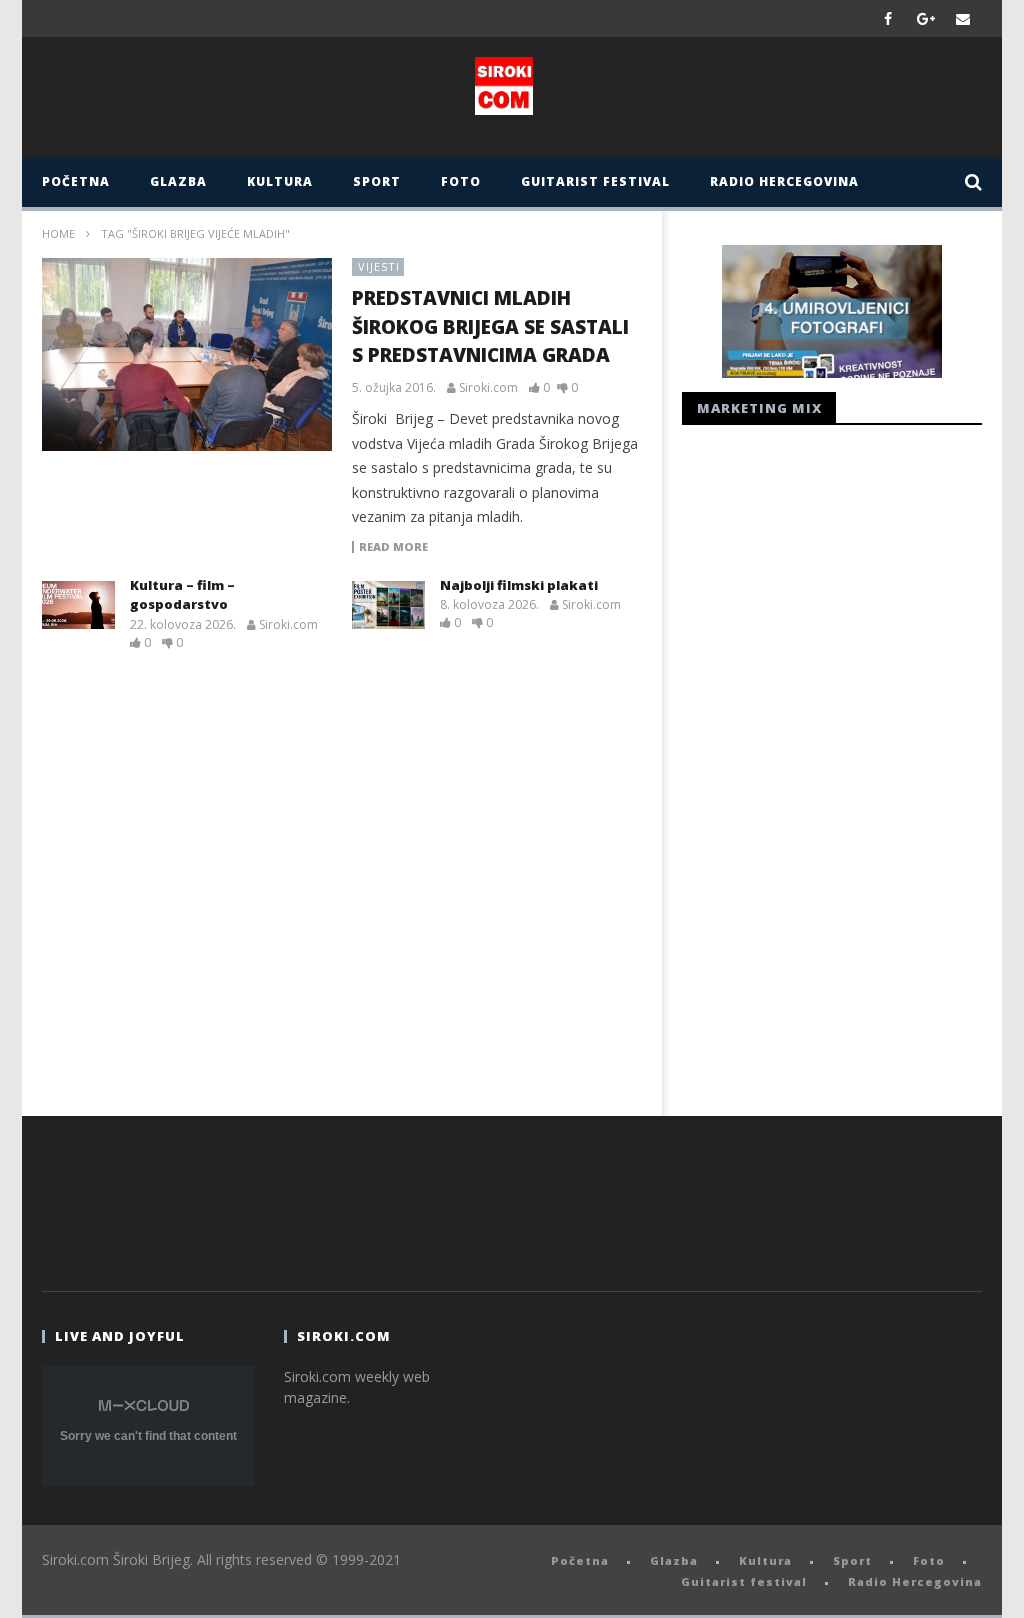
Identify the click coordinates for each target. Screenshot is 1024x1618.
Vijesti (379, 266)
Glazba (178, 181)
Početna (76, 181)
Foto (461, 181)
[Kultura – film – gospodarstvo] (78, 605)
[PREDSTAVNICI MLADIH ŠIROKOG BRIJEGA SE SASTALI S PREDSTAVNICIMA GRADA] (187, 355)
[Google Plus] (926, 18)
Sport (377, 181)
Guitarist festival (595, 181)
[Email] (963, 18)
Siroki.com (488, 388)
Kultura (280, 181)
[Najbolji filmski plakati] (388, 605)
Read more (393, 547)
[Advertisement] (832, 765)
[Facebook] (888, 18)
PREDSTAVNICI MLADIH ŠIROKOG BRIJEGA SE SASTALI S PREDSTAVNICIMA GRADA (490, 326)
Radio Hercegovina (784, 181)
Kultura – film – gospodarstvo (182, 595)
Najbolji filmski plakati (519, 585)
